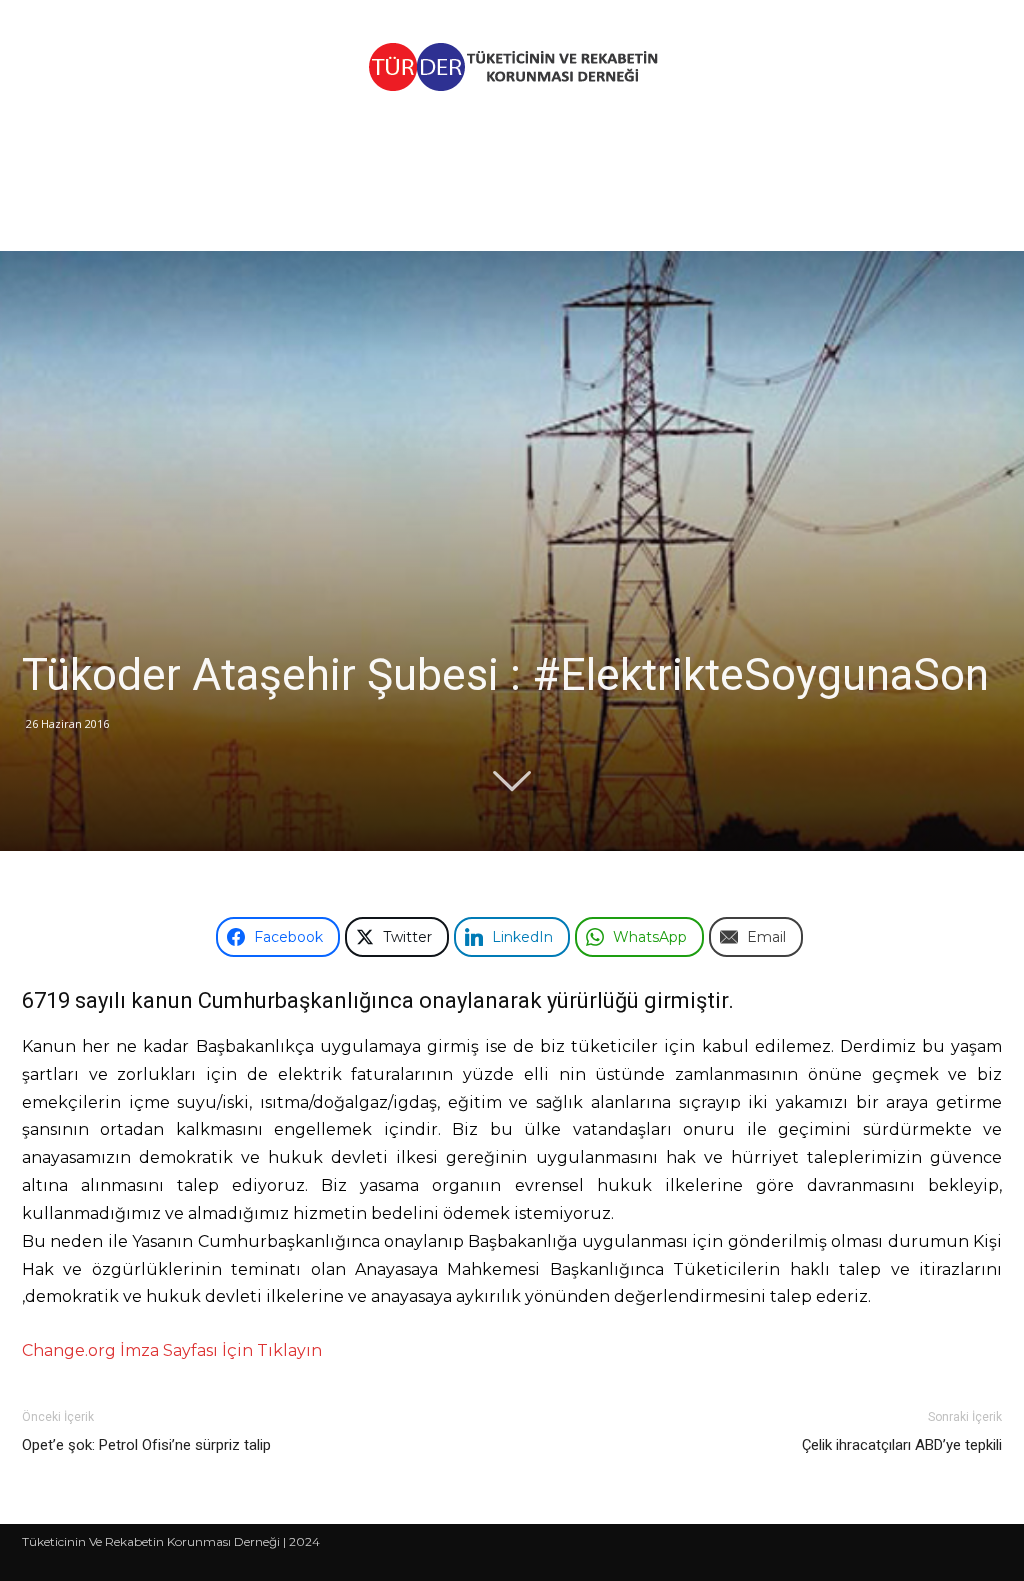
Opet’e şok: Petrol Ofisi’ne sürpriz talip (146, 1445)
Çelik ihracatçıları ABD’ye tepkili (902, 1445)
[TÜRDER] (512, 66)
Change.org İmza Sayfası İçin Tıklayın (172, 1350)
